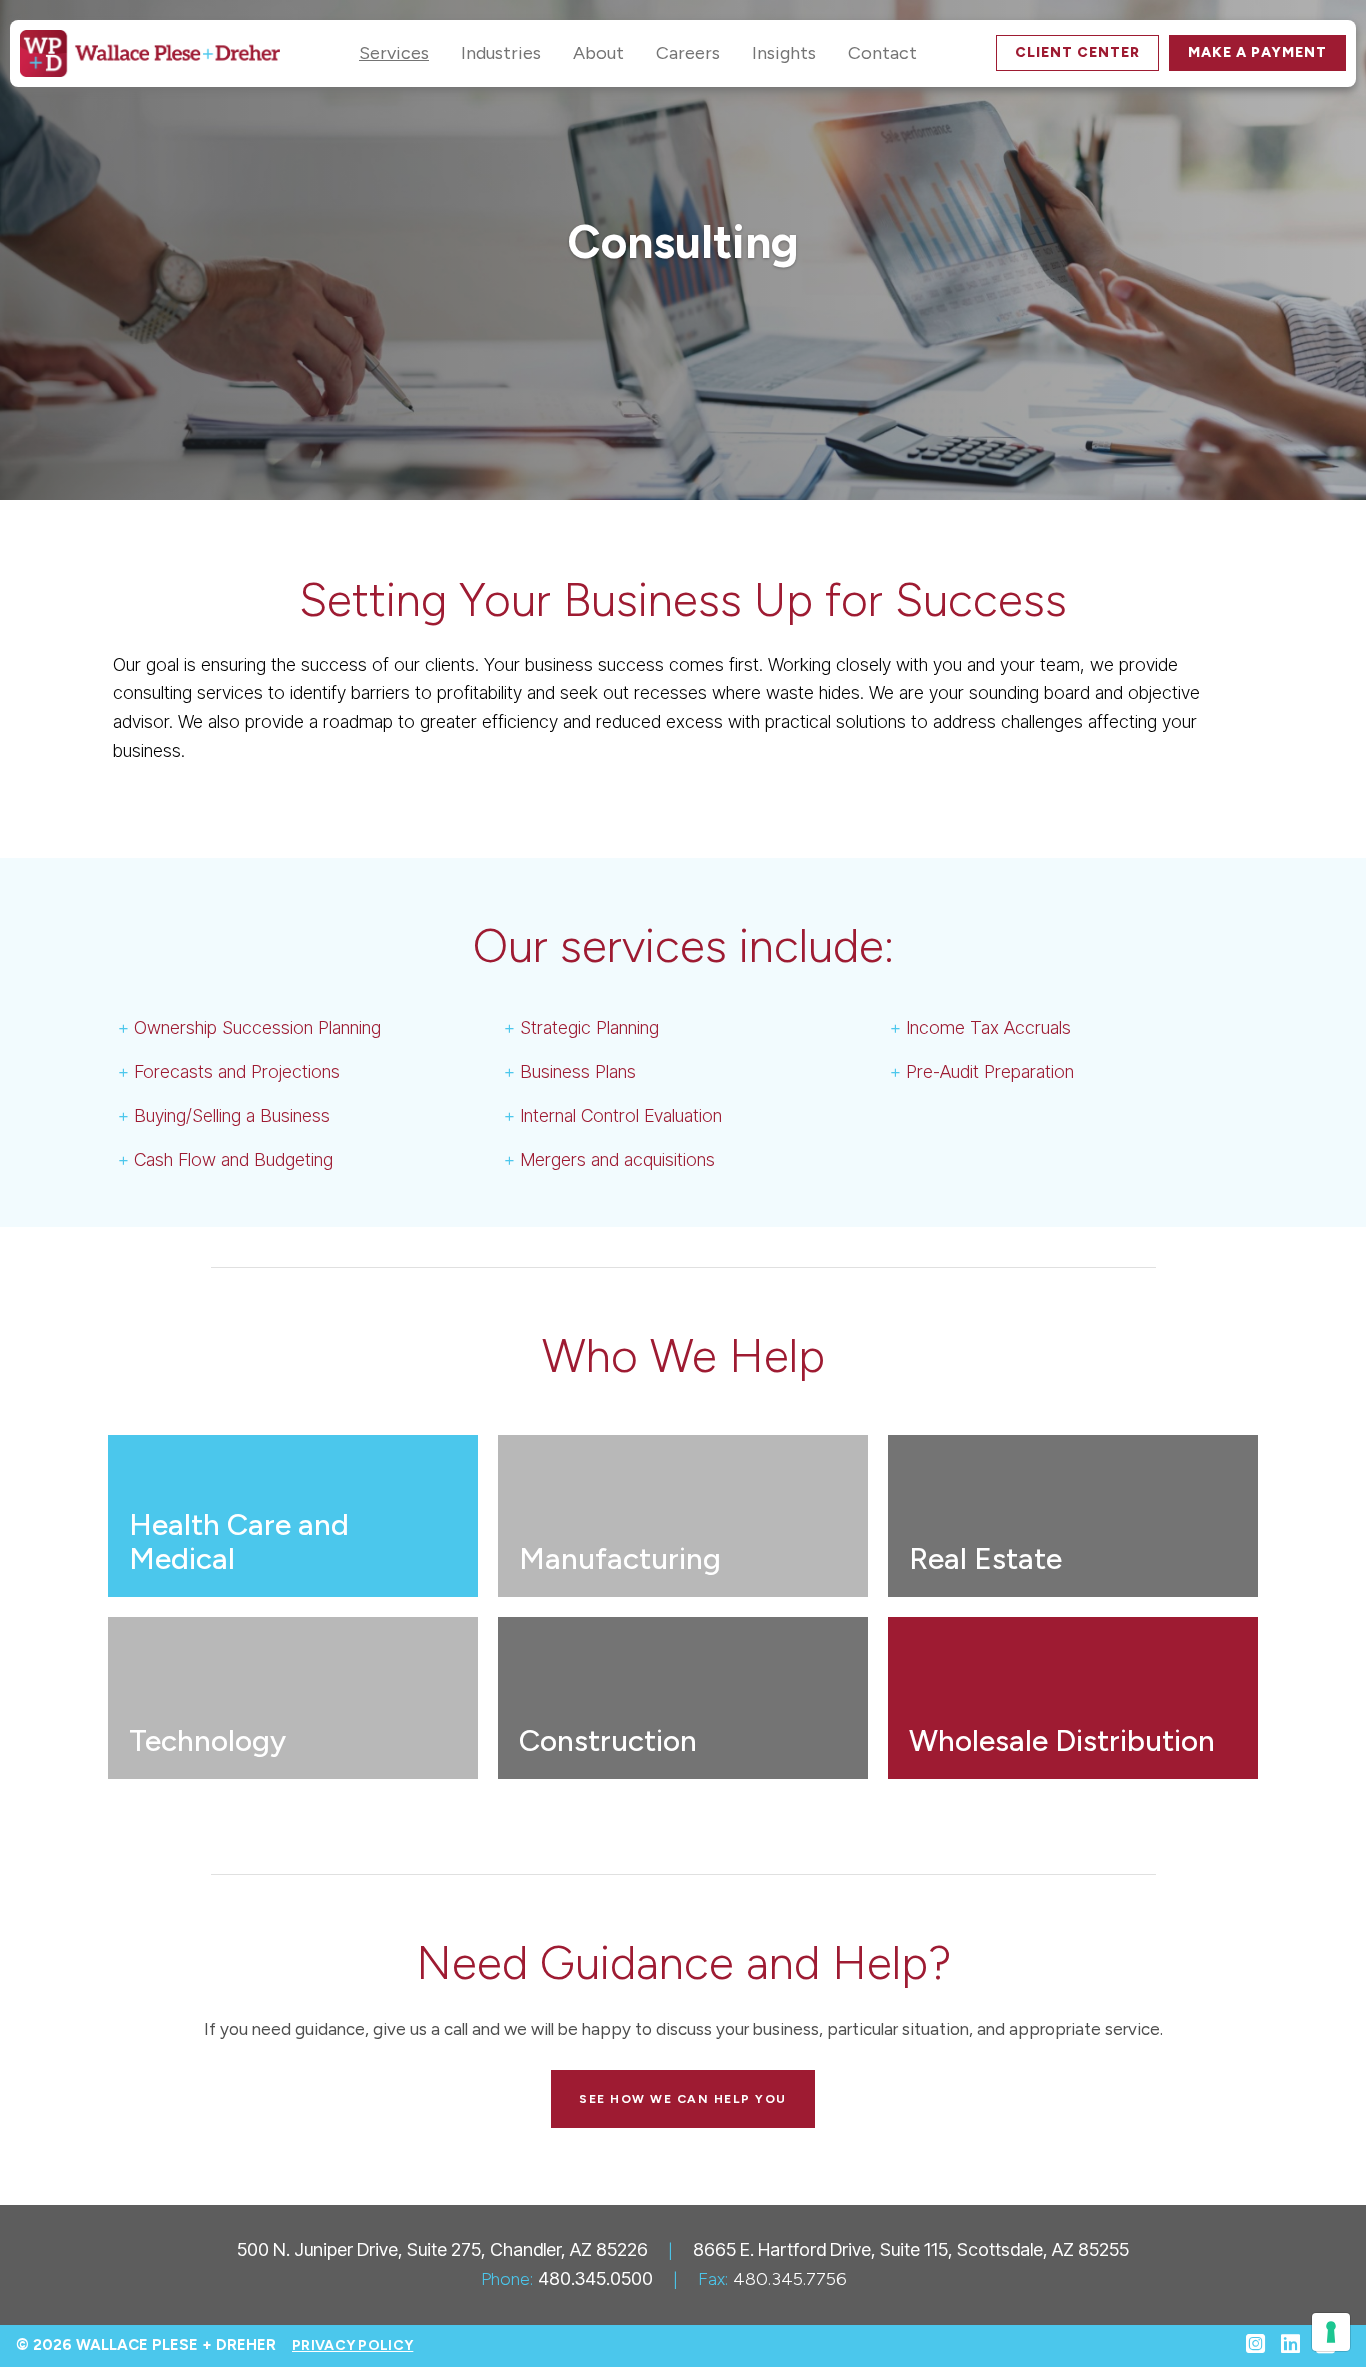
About (598, 53)
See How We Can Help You (683, 2099)
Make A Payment (1257, 52)
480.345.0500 (595, 2278)
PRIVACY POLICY (352, 2345)
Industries (501, 53)
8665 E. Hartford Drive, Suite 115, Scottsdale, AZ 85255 (911, 2249)
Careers (688, 53)
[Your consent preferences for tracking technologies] (1331, 2332)
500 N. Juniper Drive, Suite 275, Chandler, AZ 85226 (442, 2249)
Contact (882, 53)
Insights (784, 53)
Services (394, 53)
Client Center (1077, 52)
